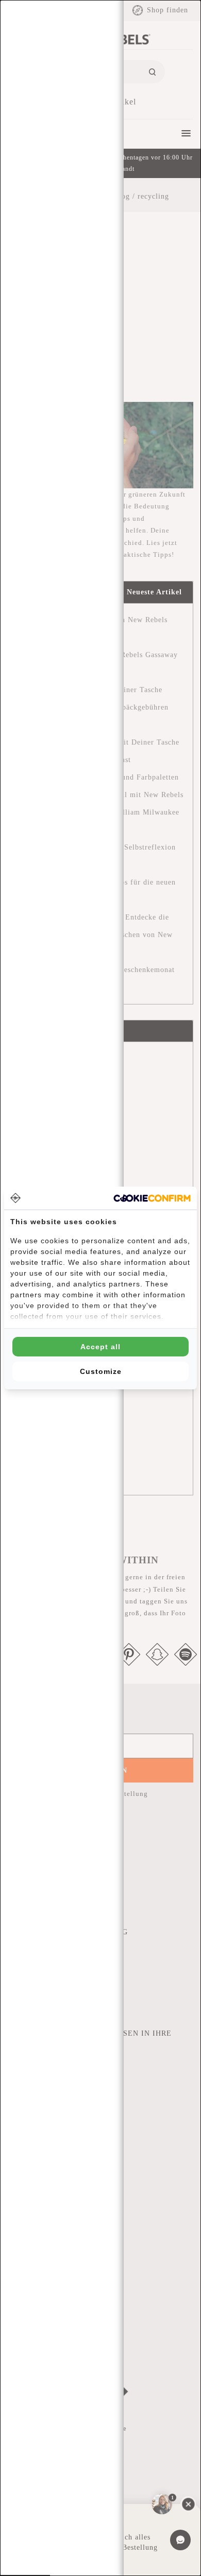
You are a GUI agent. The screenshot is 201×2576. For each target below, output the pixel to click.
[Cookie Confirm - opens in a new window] (152, 1198)
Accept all (100, 1347)
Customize (101, 1371)
